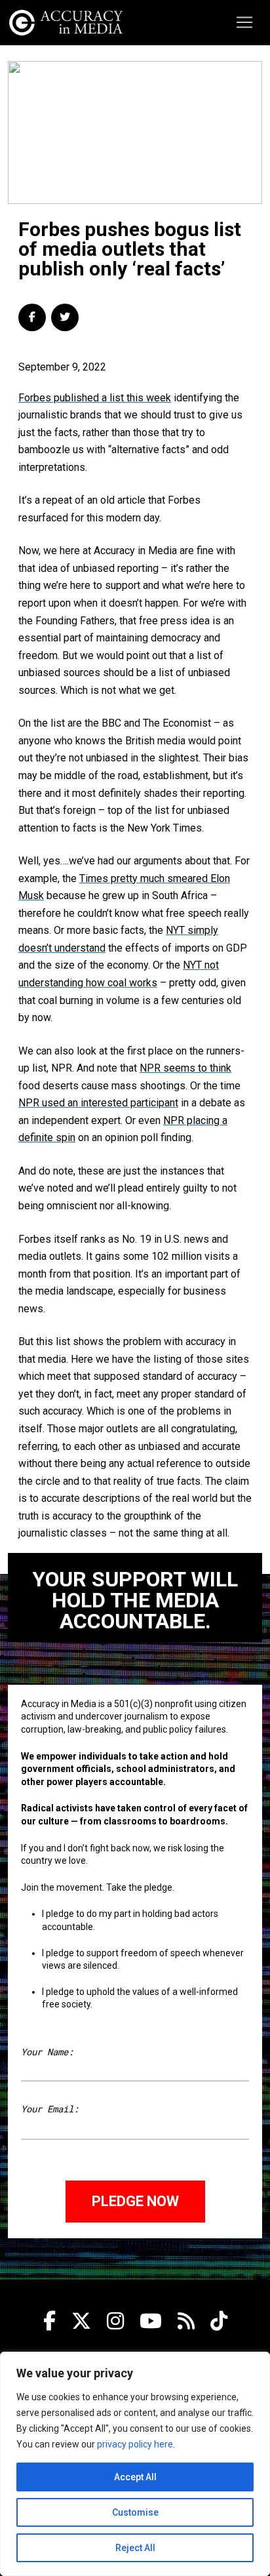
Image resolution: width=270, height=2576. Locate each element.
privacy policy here (135, 2444)
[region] (135, 2464)
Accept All (135, 2477)
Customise (135, 2512)
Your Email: (50, 2109)
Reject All (135, 2548)
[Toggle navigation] (244, 22)
